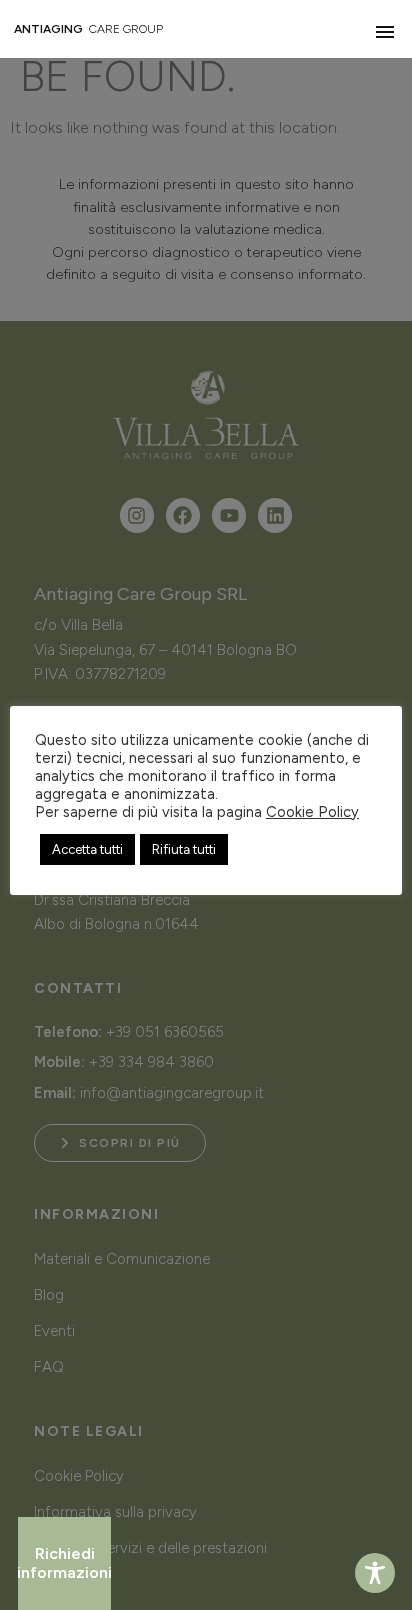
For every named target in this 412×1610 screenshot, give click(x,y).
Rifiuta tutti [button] (184, 849)
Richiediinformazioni (64, 1563)
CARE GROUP (88, 29)
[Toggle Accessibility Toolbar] (375, 1573)
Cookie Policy (312, 812)
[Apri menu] (385, 32)
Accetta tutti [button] (87, 849)
